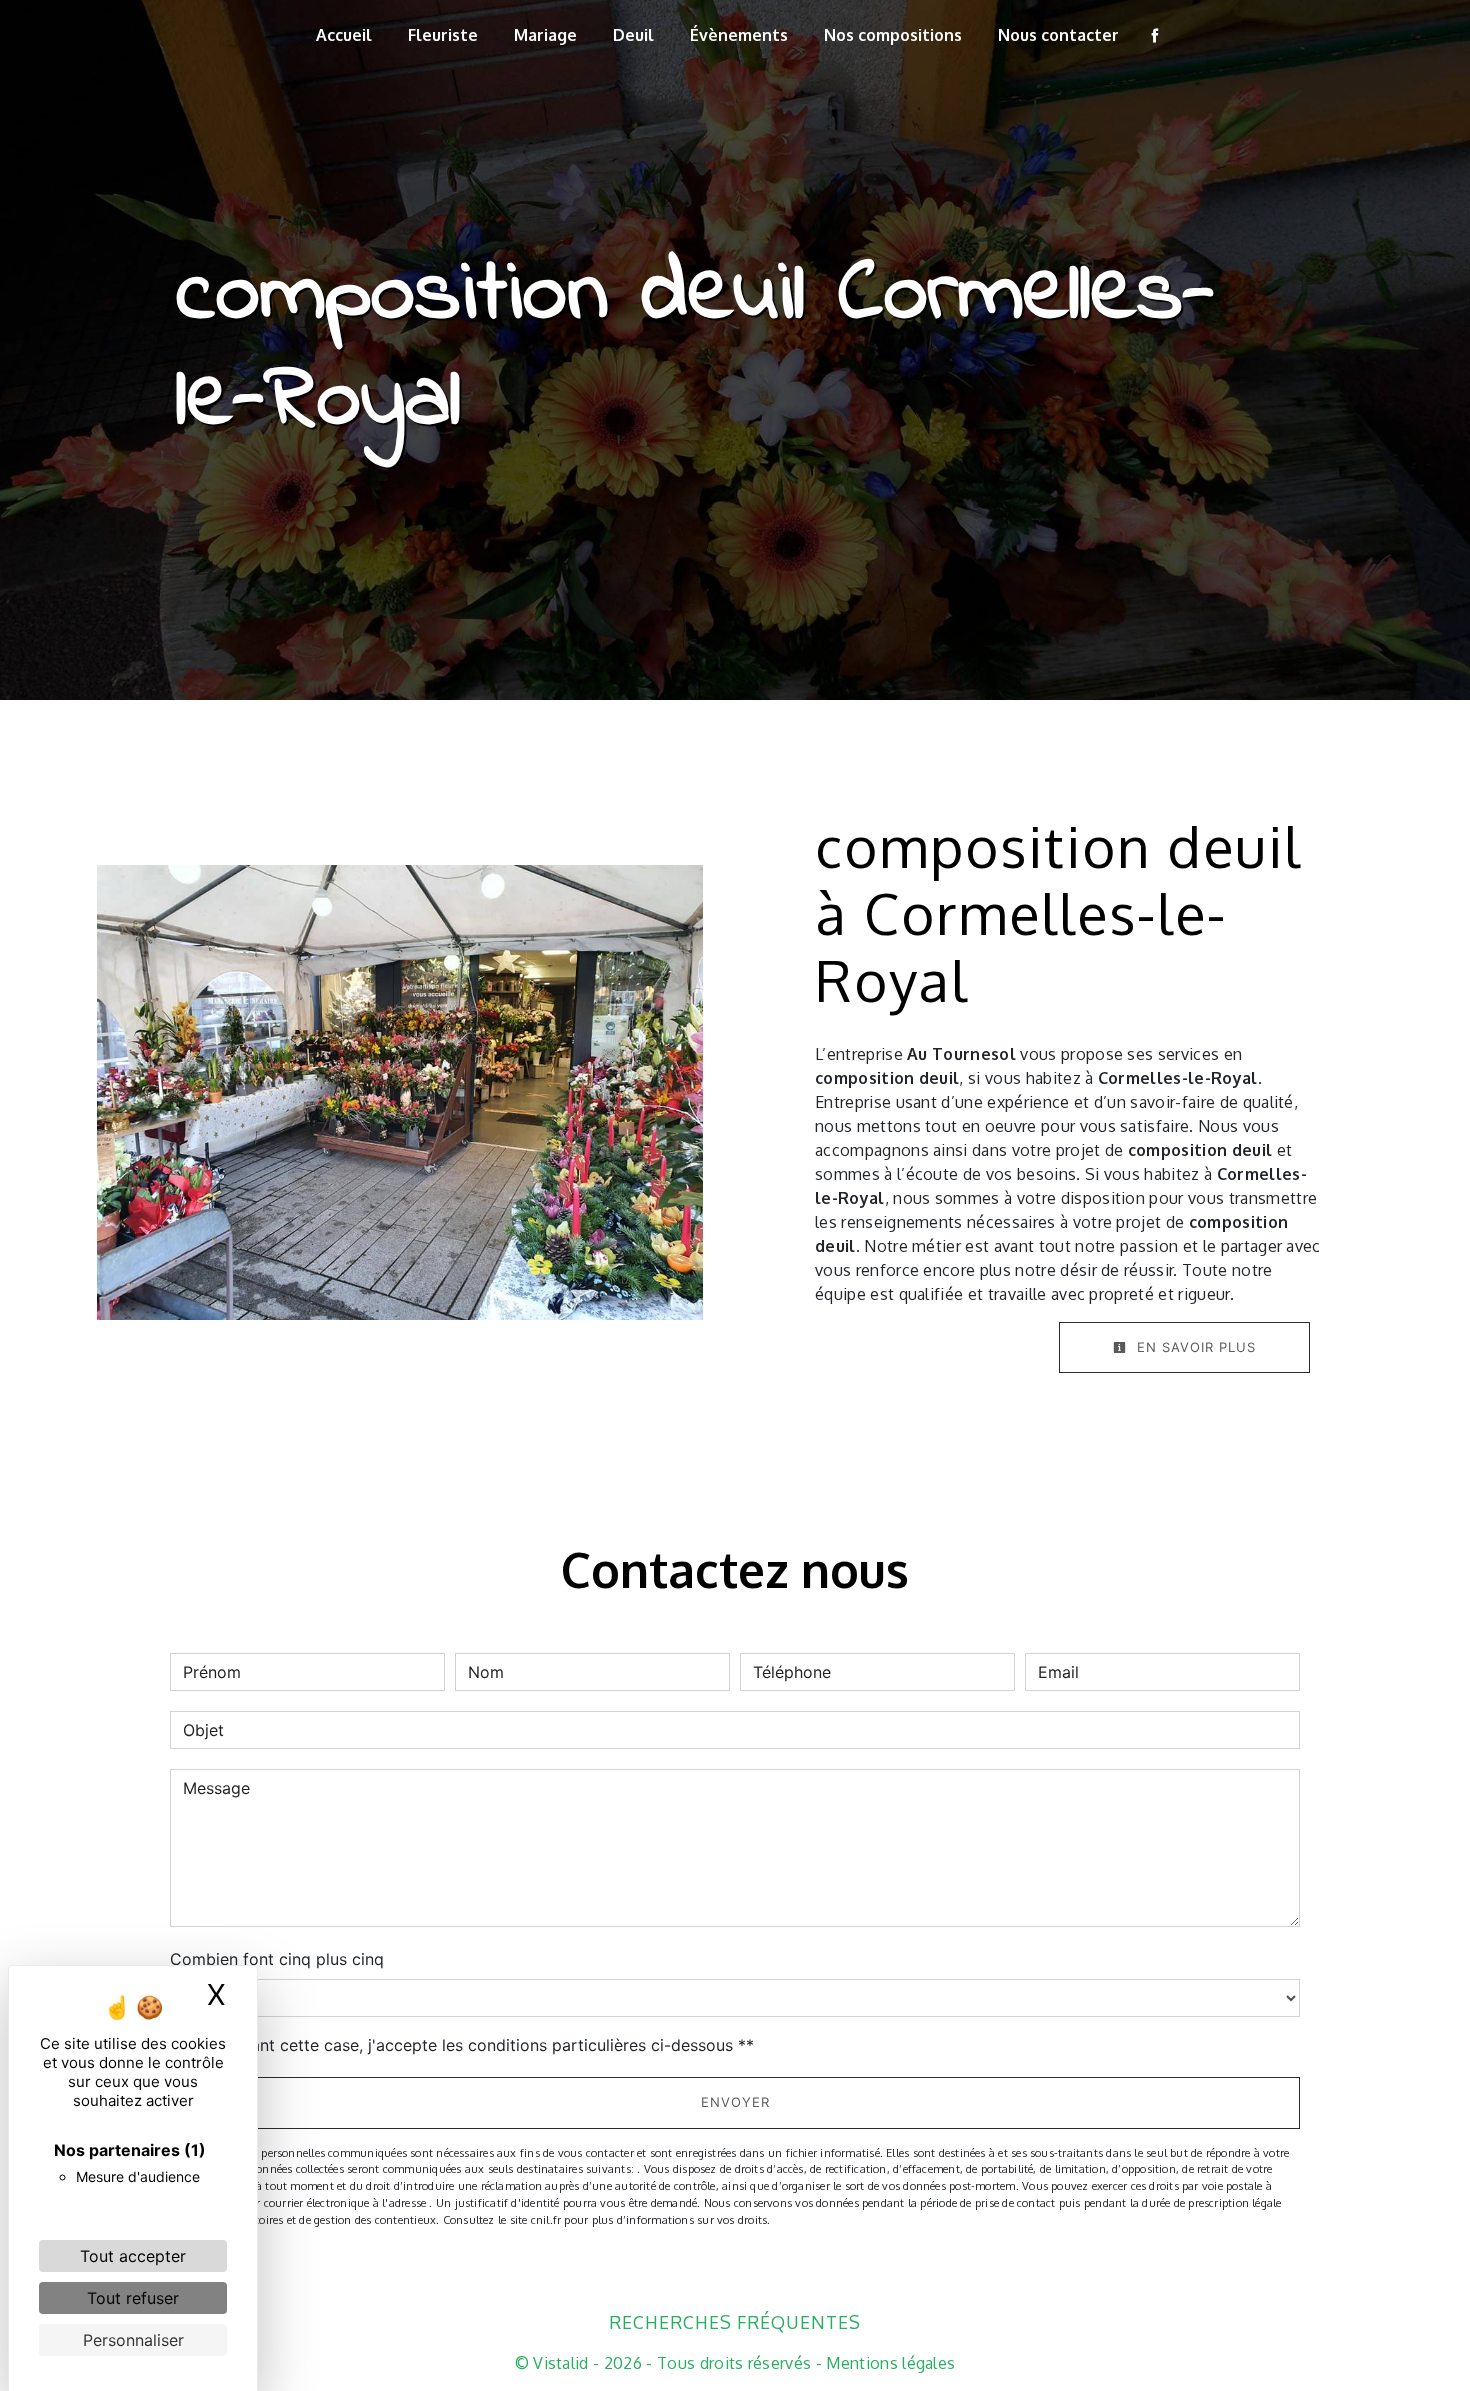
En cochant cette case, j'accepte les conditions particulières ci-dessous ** (472, 2045)
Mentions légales (888, 2363)
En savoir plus (1194, 1347)
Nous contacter (1058, 35)
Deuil (633, 35)
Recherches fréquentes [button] (735, 2322)
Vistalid (561, 2363)
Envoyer (735, 2102)
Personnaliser (133, 2340)
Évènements (739, 35)
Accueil (344, 35)
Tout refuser (133, 2298)
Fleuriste (443, 35)
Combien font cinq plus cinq (277, 1959)
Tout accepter (133, 2256)
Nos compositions (893, 35)
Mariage (545, 35)
